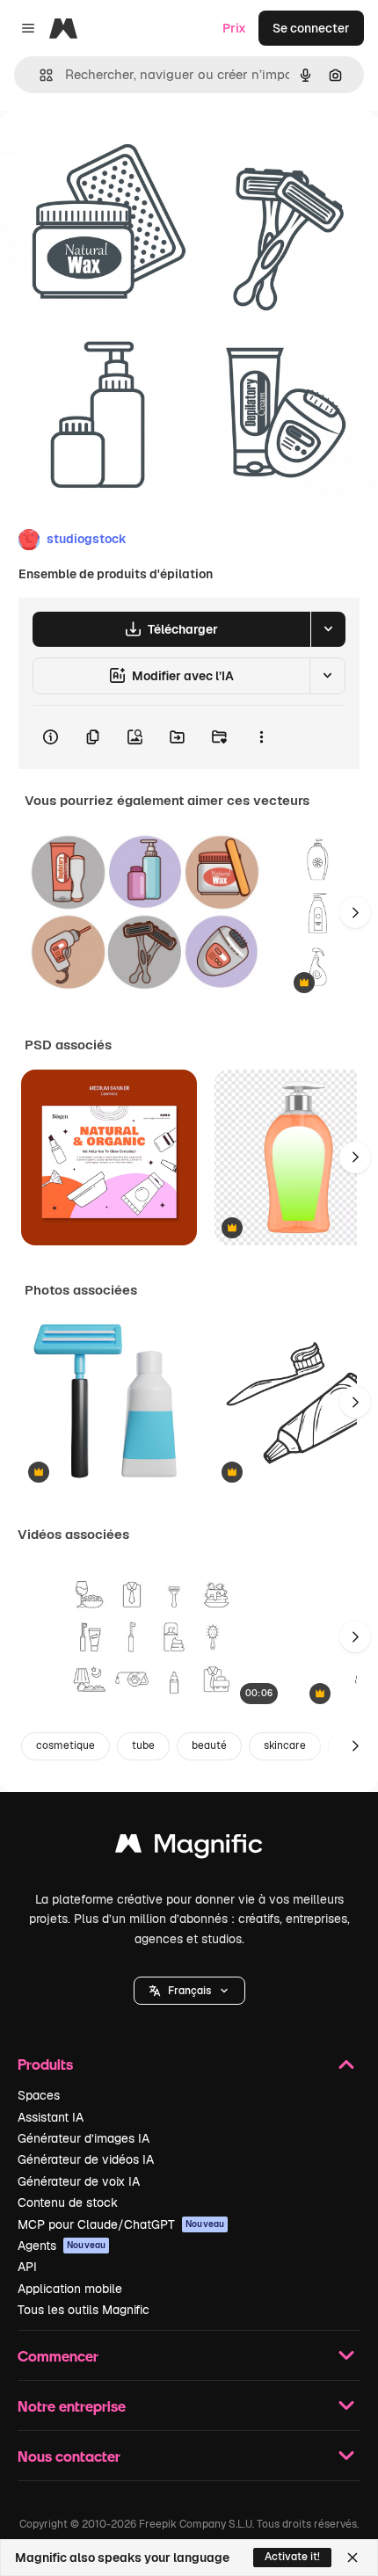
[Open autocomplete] (39, 75)
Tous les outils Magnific (84, 2310)
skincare (285, 1745)
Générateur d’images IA (84, 2138)
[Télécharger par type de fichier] (328, 629)
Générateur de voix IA (79, 2181)
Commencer (58, 2356)
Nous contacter (69, 2456)
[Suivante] (355, 912)
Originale (116, 151)
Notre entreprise (72, 2406)
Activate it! (292, 2557)
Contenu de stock (68, 2202)
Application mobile (70, 2289)
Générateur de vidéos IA (86, 2159)
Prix (234, 28)
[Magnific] (189, 1848)
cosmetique (65, 1745)
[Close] (353, 2558)
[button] (189, 1991)
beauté (209, 1745)
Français (189, 1991)
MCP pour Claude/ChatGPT (121, 2224)
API (27, 2267)
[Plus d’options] (261, 737)
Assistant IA (51, 2117)
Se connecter (311, 28)
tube (143, 1745)
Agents (62, 2246)
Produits (45, 2064)
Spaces (39, 2095)
